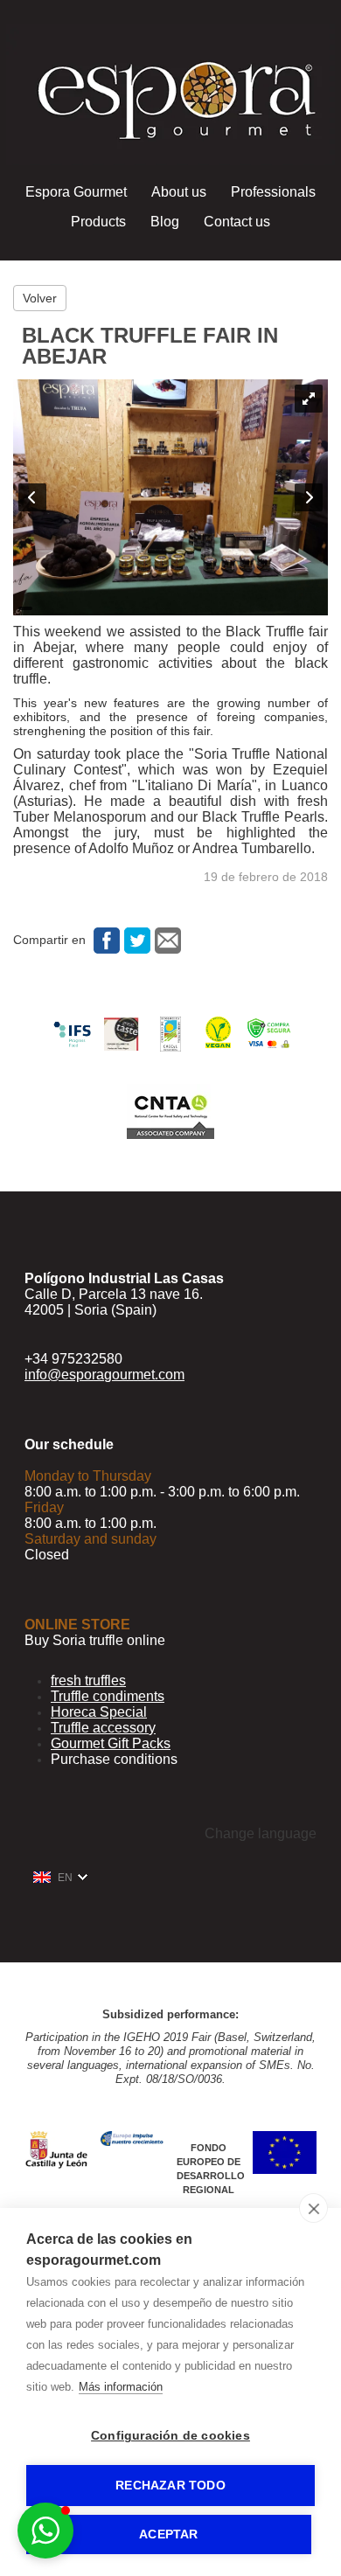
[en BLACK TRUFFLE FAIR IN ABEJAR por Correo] (166, 940)
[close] (313, 2208)
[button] (45, 2531)
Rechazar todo (170, 2486)
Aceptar (168, 2534)
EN (65, 1878)
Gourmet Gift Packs (111, 1743)
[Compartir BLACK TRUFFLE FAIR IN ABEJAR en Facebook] (104, 940)
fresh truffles (88, 1680)
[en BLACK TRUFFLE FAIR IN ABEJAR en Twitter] (135, 940)
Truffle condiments (108, 1696)
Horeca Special (99, 1712)
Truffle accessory (103, 1728)
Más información (121, 2387)
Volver (40, 298)
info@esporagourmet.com (104, 1375)
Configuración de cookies (170, 2436)
